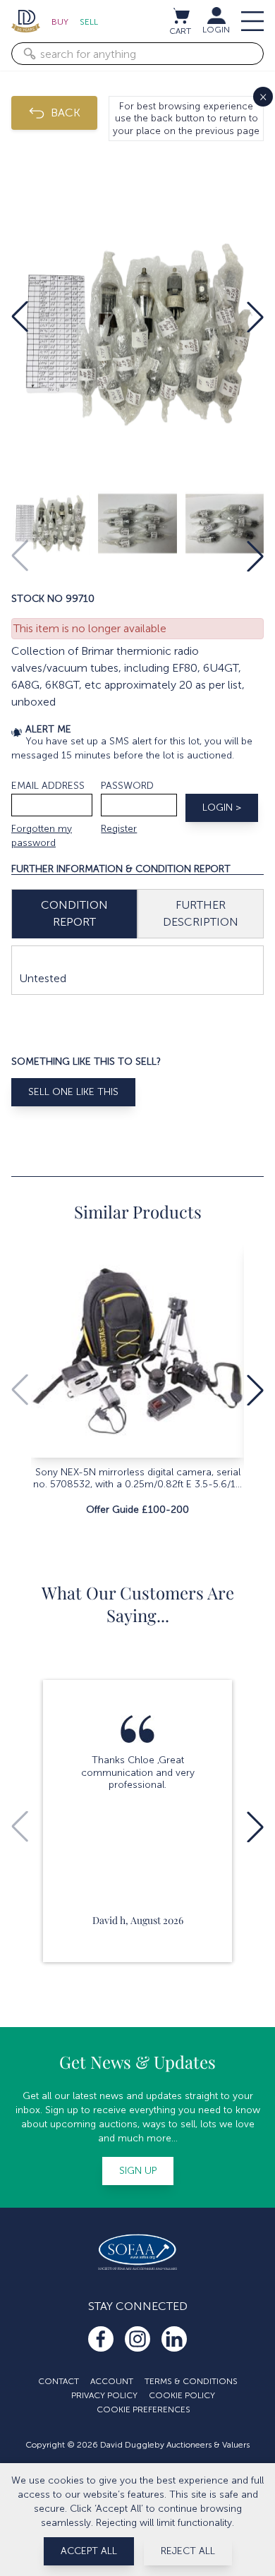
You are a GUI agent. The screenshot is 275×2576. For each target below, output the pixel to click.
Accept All (89, 2551)
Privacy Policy (104, 2395)
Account (112, 2381)
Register (119, 829)
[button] (20, 317)
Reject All (188, 2551)
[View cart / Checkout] (181, 16)
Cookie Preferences (143, 2409)
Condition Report (74, 913)
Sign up (138, 2171)
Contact (59, 2381)
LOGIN (216, 30)
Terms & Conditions (191, 2381)
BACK (66, 113)
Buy (60, 22)
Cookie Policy (182, 2395)
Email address (48, 786)
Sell (89, 22)
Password (127, 786)
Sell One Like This (73, 1092)
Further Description (201, 913)
